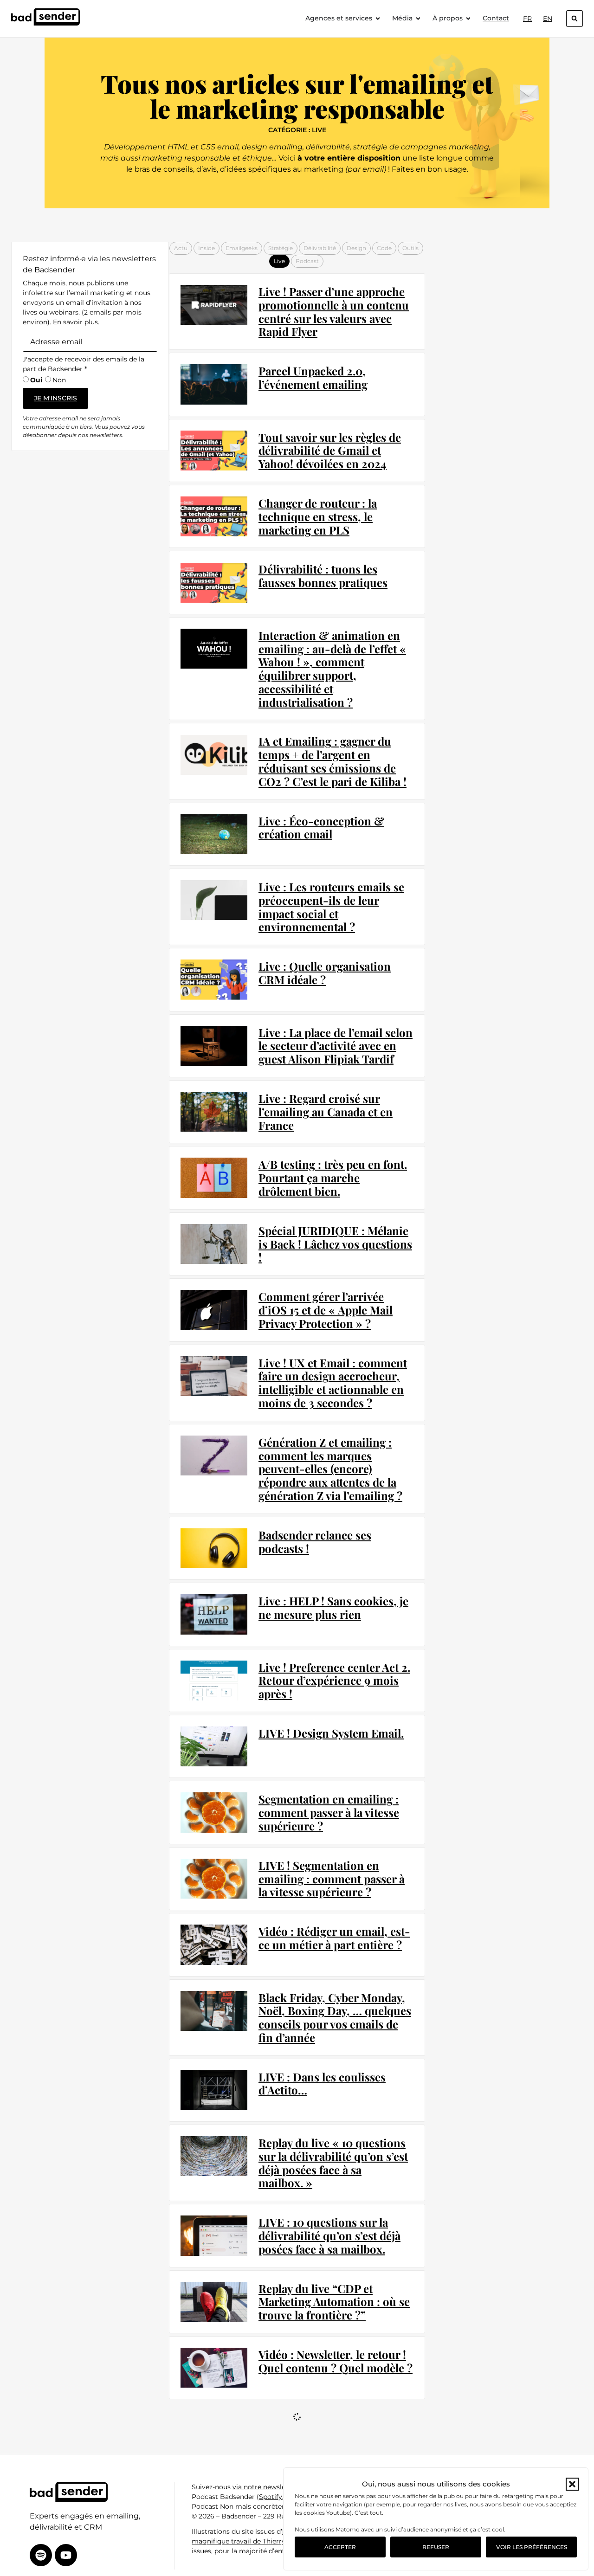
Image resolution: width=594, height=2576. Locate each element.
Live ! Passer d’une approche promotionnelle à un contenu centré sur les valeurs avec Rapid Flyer (334, 311)
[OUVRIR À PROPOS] (468, 18)
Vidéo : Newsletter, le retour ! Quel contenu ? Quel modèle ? (336, 2361)
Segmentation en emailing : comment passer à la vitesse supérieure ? (329, 1812)
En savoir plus (75, 322)
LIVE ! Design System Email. (331, 1733)
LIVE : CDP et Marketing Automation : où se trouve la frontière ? (331, 2434)
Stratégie (281, 248)
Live (279, 261)
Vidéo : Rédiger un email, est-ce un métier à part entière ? (334, 1938)
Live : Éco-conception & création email (321, 828)
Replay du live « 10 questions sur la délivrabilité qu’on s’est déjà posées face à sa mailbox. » (333, 2163)
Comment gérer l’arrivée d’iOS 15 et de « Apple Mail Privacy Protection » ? (326, 1310)
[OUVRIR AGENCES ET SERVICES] (378, 18)
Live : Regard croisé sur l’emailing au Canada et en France (326, 1112)
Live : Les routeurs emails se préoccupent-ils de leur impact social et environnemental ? (331, 907)
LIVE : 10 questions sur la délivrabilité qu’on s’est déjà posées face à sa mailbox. (329, 2235)
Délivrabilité (320, 248)
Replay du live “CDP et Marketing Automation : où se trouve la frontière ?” (334, 2302)
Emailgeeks (242, 248)
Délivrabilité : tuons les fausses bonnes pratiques (323, 576)
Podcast (307, 261)
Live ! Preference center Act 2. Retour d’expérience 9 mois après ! (334, 1681)
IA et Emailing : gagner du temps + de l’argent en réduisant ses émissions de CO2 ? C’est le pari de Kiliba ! (333, 761)
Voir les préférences (532, 2547)
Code (384, 248)
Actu (181, 248)
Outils (410, 248)
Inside (207, 248)
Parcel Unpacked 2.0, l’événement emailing (313, 377)
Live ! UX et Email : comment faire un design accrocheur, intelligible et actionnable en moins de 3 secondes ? (333, 1383)
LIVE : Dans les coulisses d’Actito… (322, 2083)
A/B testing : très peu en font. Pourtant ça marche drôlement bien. (333, 1178)
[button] (572, 2484)
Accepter (340, 2547)
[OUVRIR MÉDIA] (418, 18)
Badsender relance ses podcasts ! (315, 1542)
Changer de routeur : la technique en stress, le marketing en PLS (318, 516)
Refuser (436, 2547)
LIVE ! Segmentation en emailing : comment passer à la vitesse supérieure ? (332, 1879)
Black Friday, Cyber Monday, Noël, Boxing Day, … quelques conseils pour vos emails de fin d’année (335, 2017)
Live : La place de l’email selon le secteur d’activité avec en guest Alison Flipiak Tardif (336, 1046)
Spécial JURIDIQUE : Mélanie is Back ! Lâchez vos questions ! (335, 1244)
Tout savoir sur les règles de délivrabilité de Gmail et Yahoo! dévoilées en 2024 (330, 451)
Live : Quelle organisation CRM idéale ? (325, 973)
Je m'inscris (55, 398)
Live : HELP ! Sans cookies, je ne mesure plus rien (333, 1607)
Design (356, 248)
